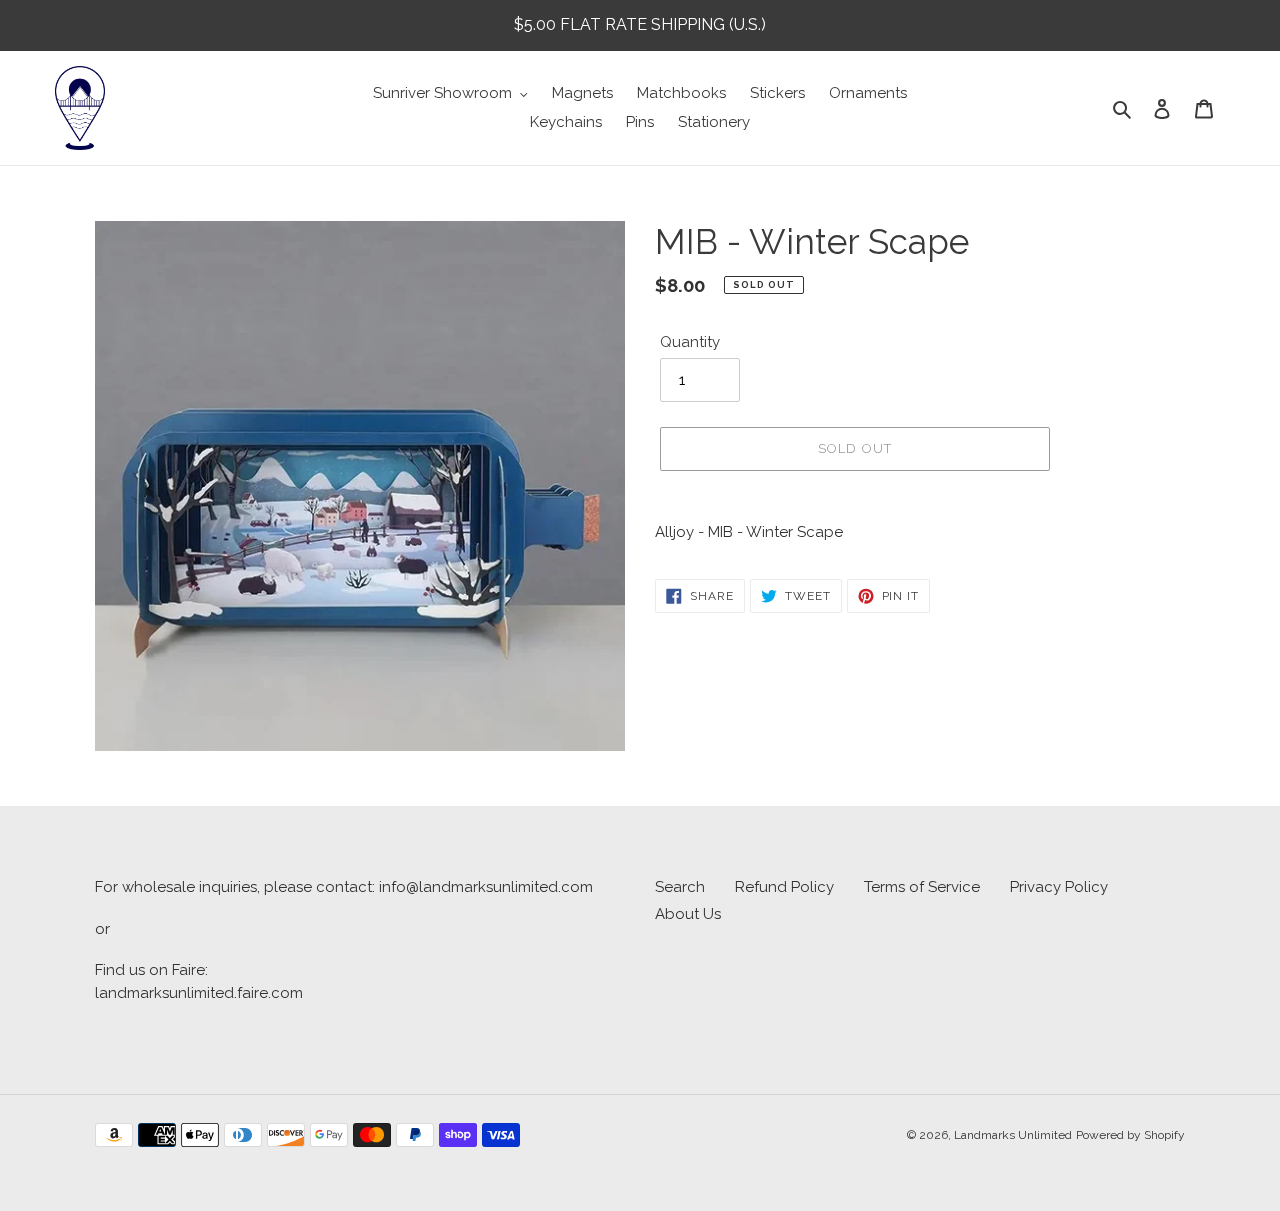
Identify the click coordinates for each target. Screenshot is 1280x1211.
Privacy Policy (1059, 887)
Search (680, 887)
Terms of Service (922, 887)
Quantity (690, 342)
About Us (688, 914)
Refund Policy (784, 887)
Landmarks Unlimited (1013, 1135)
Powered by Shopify (1130, 1135)
